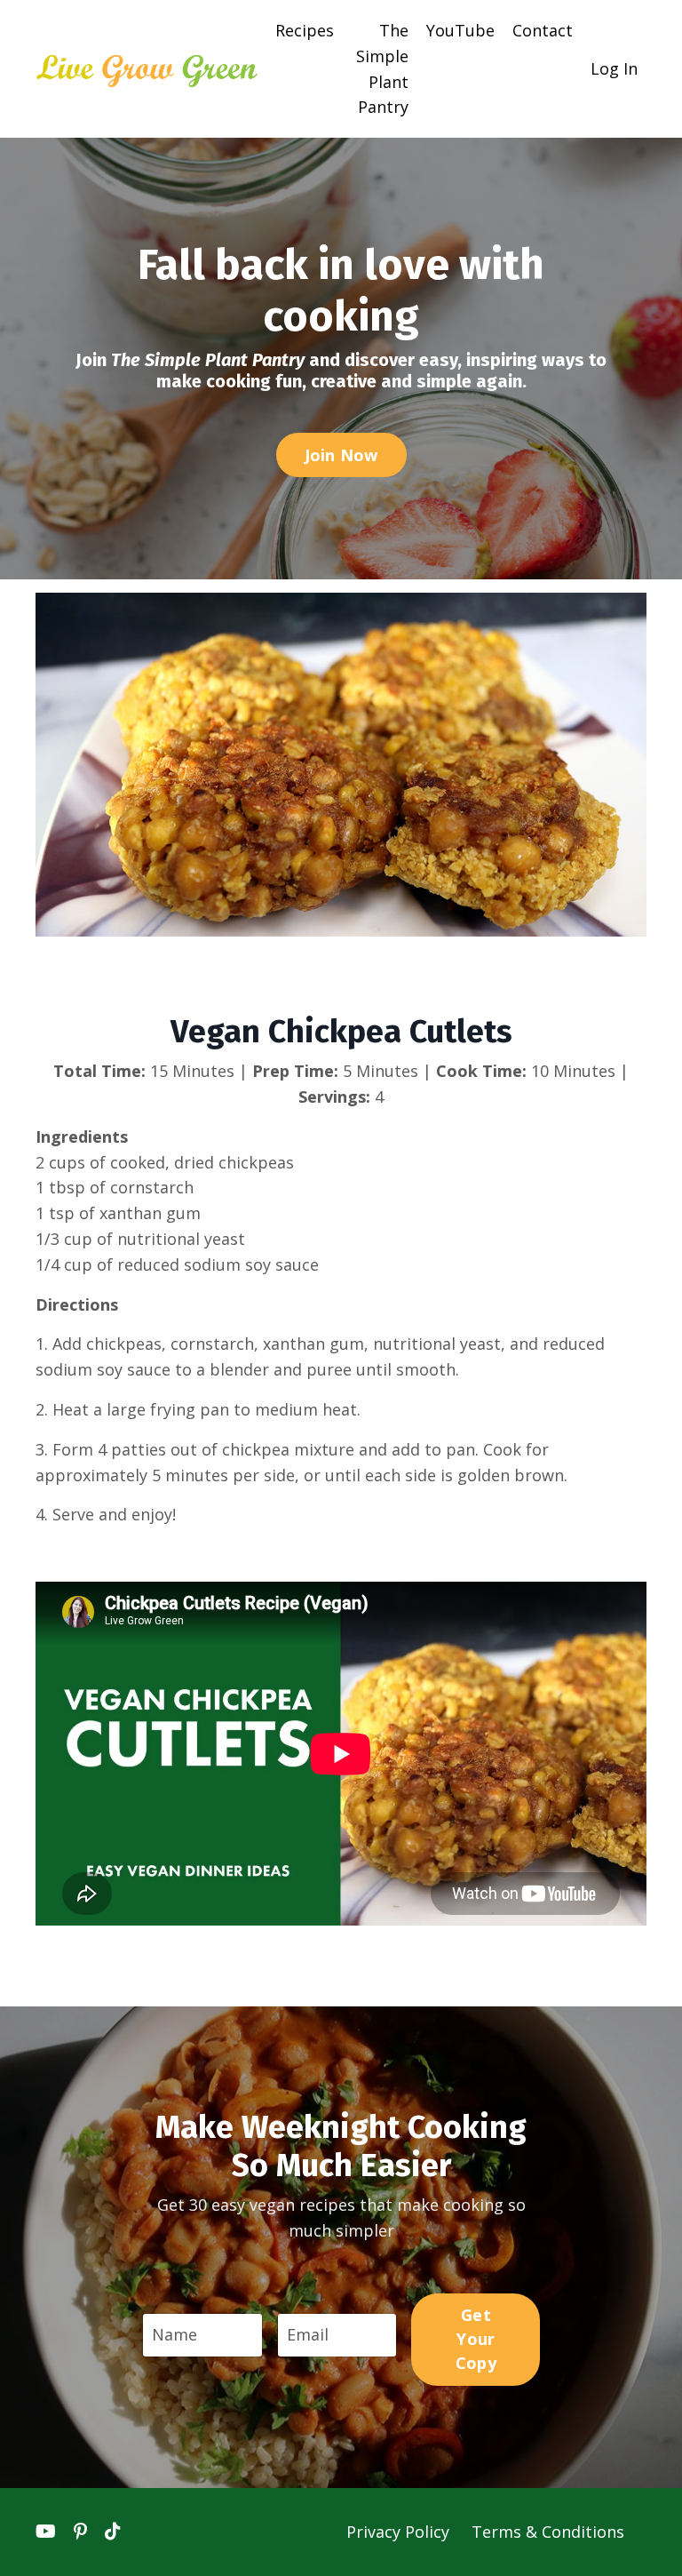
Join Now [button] (341, 455)
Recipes (305, 30)
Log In (614, 68)
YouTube (460, 30)
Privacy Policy (400, 2532)
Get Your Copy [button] (476, 2339)
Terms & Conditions (548, 2532)
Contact (543, 30)
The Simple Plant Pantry (382, 68)
